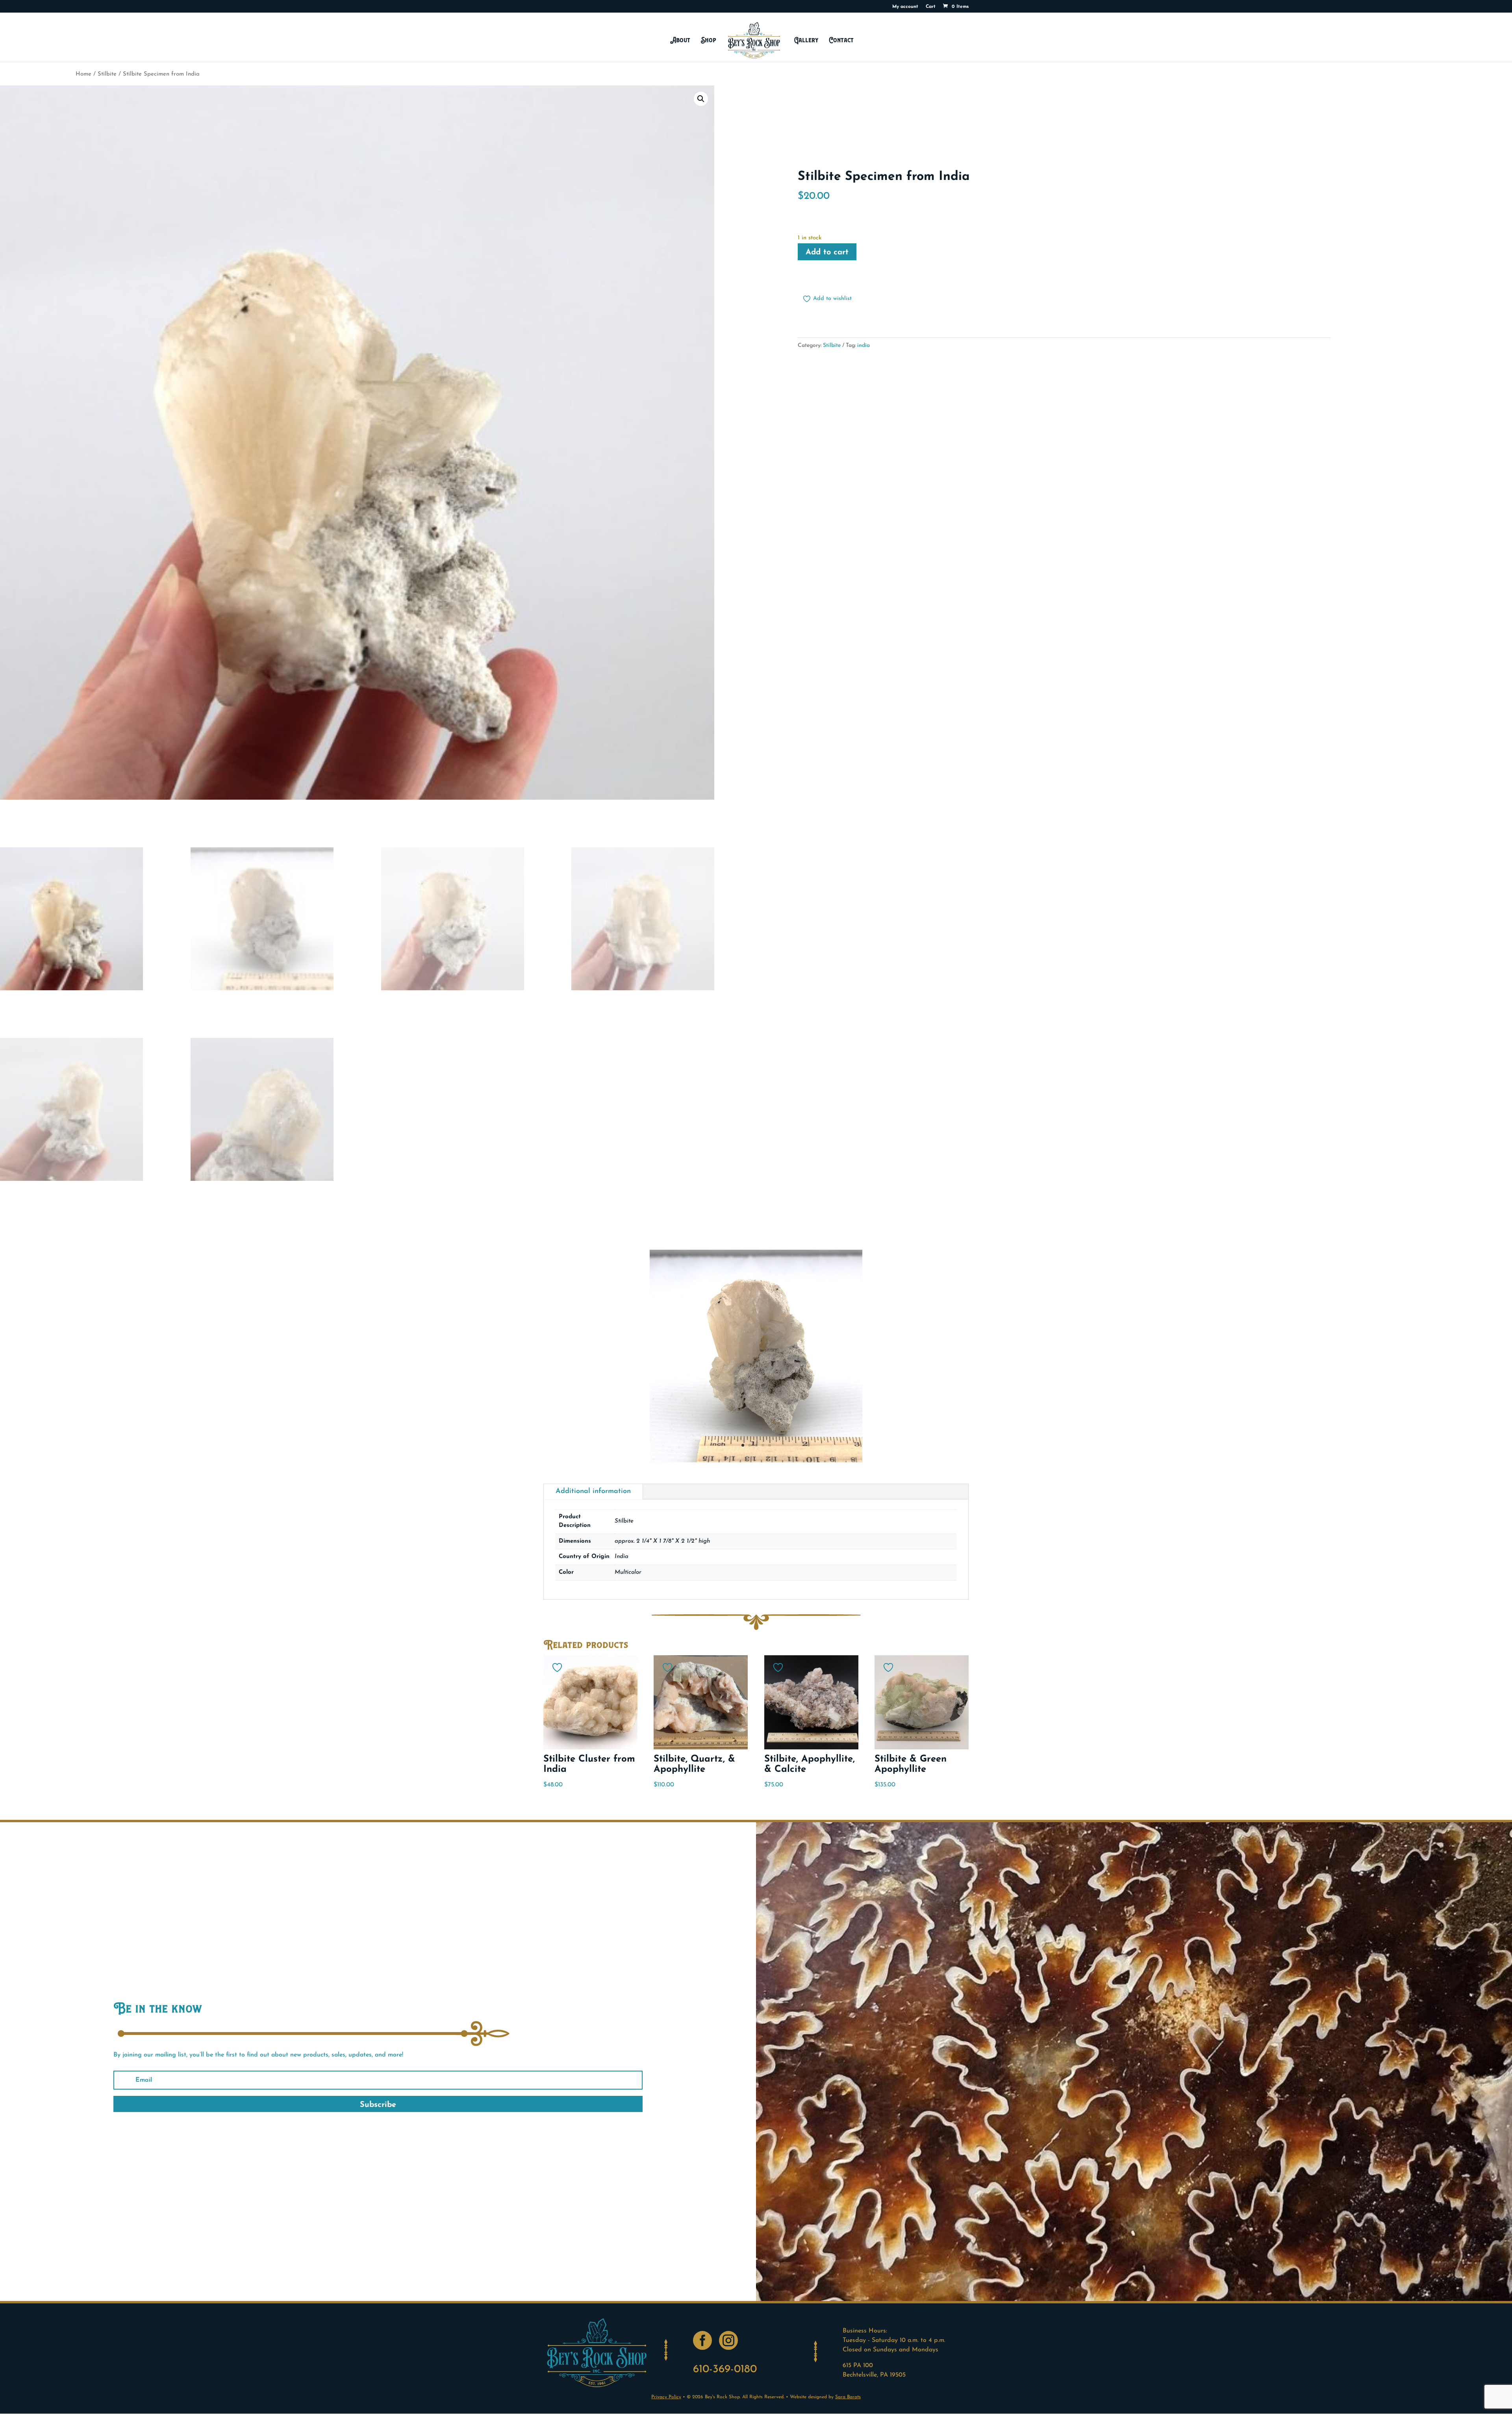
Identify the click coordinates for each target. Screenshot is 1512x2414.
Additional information (593, 1491)
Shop (709, 40)
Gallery (806, 40)
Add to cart (827, 252)
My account (905, 7)
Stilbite (107, 74)
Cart (931, 7)
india (863, 346)
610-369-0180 (725, 2370)
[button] (701, 99)
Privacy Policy (666, 2397)
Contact (841, 40)
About (680, 40)
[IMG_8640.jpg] (756, 1461)
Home (83, 74)
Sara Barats (848, 2397)
